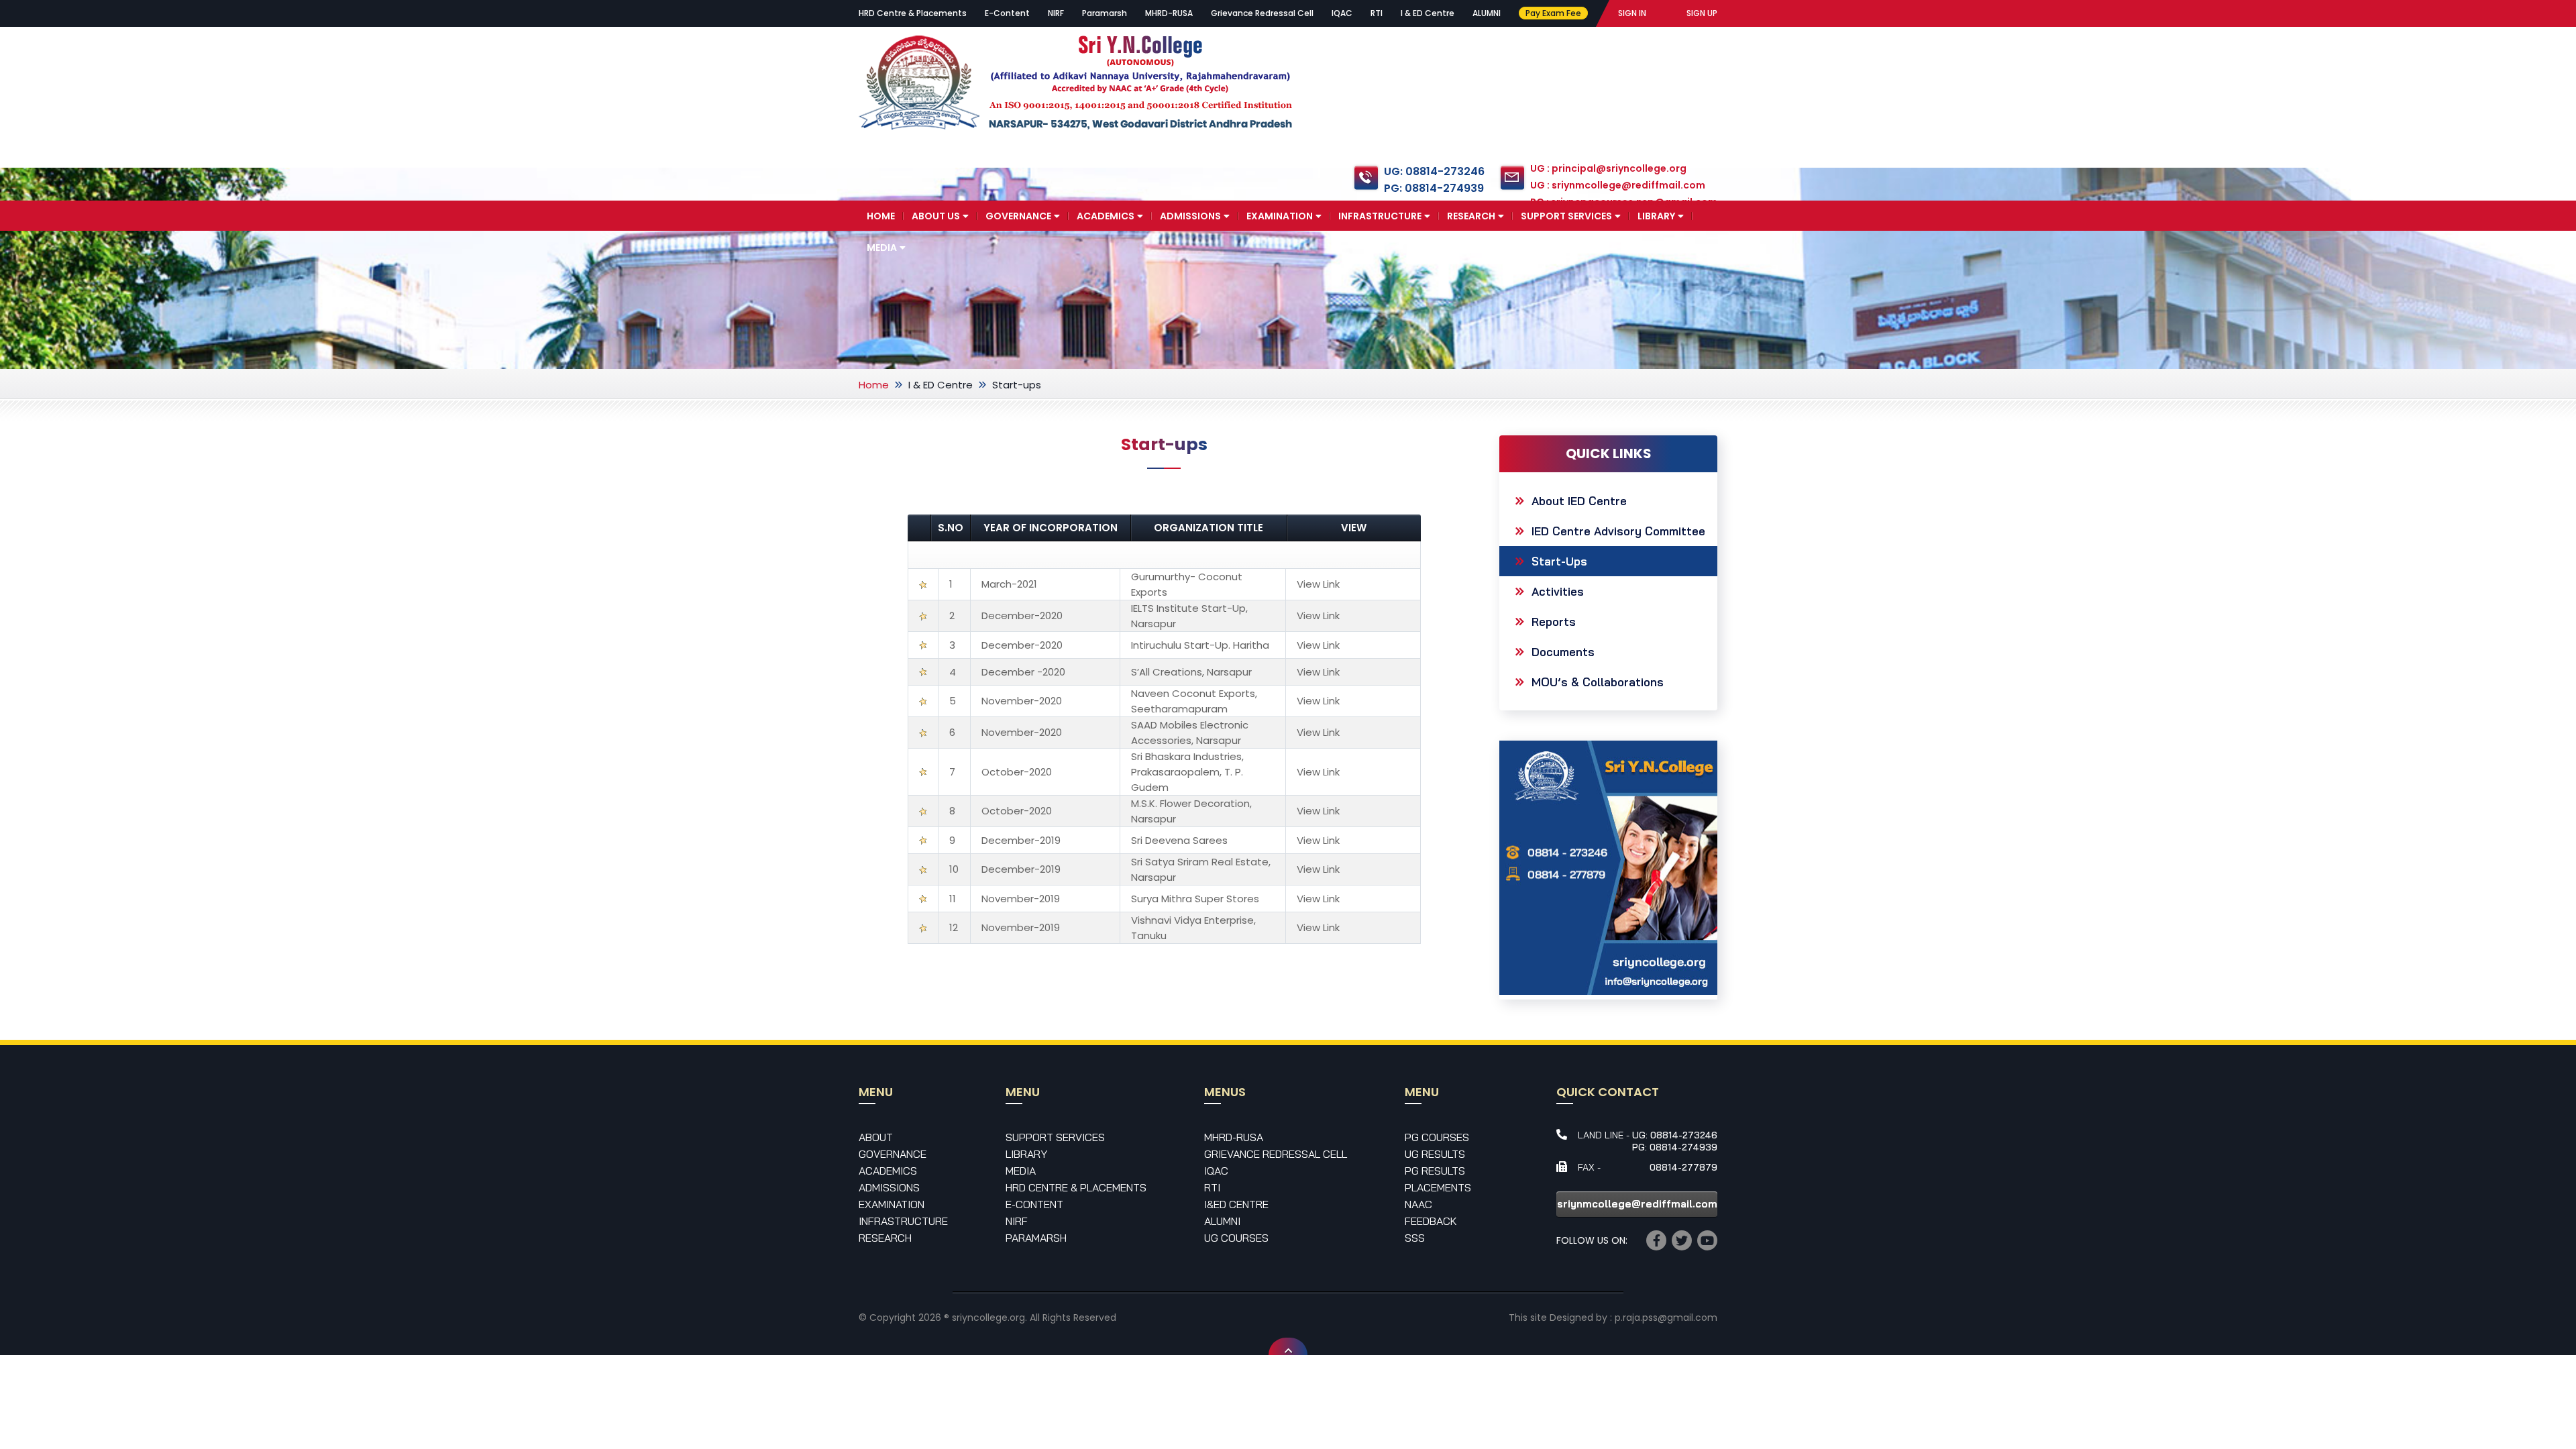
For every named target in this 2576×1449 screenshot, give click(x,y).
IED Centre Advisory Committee (1618, 531)
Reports (1554, 622)
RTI (1377, 13)
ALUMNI (1487, 13)
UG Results (1435, 1154)
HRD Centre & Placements (913, 13)
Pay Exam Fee (1553, 13)
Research (1471, 216)
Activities (1558, 591)
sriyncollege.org (988, 1318)
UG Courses (1236, 1238)
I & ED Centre (1428, 13)
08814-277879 (1683, 1167)
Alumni (1222, 1221)
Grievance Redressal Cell (1262, 13)
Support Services (1566, 216)
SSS (1415, 1238)
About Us (936, 216)
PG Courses (1437, 1137)
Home (881, 216)
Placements (1438, 1187)
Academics (1106, 216)
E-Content (1007, 13)
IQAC (1342, 13)
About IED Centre (1579, 501)
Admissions (1190, 216)
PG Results (1435, 1171)
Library (1656, 216)
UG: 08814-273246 (1434, 171)
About (876, 1137)
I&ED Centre (1236, 1204)
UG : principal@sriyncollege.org (1608, 168)
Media (882, 248)
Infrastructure (1380, 216)
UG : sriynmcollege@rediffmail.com (1618, 185)
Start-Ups (1559, 561)
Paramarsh (1105, 13)
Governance (1018, 216)
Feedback (1431, 1221)
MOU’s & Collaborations (1598, 682)
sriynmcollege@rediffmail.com (1637, 1204)
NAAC (1418, 1204)
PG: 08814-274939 (1434, 188)
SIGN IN (1632, 13)
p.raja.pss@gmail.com (1666, 1318)
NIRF (1056, 13)
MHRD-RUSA (1169, 13)
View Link (1318, 584)
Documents (1563, 652)
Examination (1280, 216)
